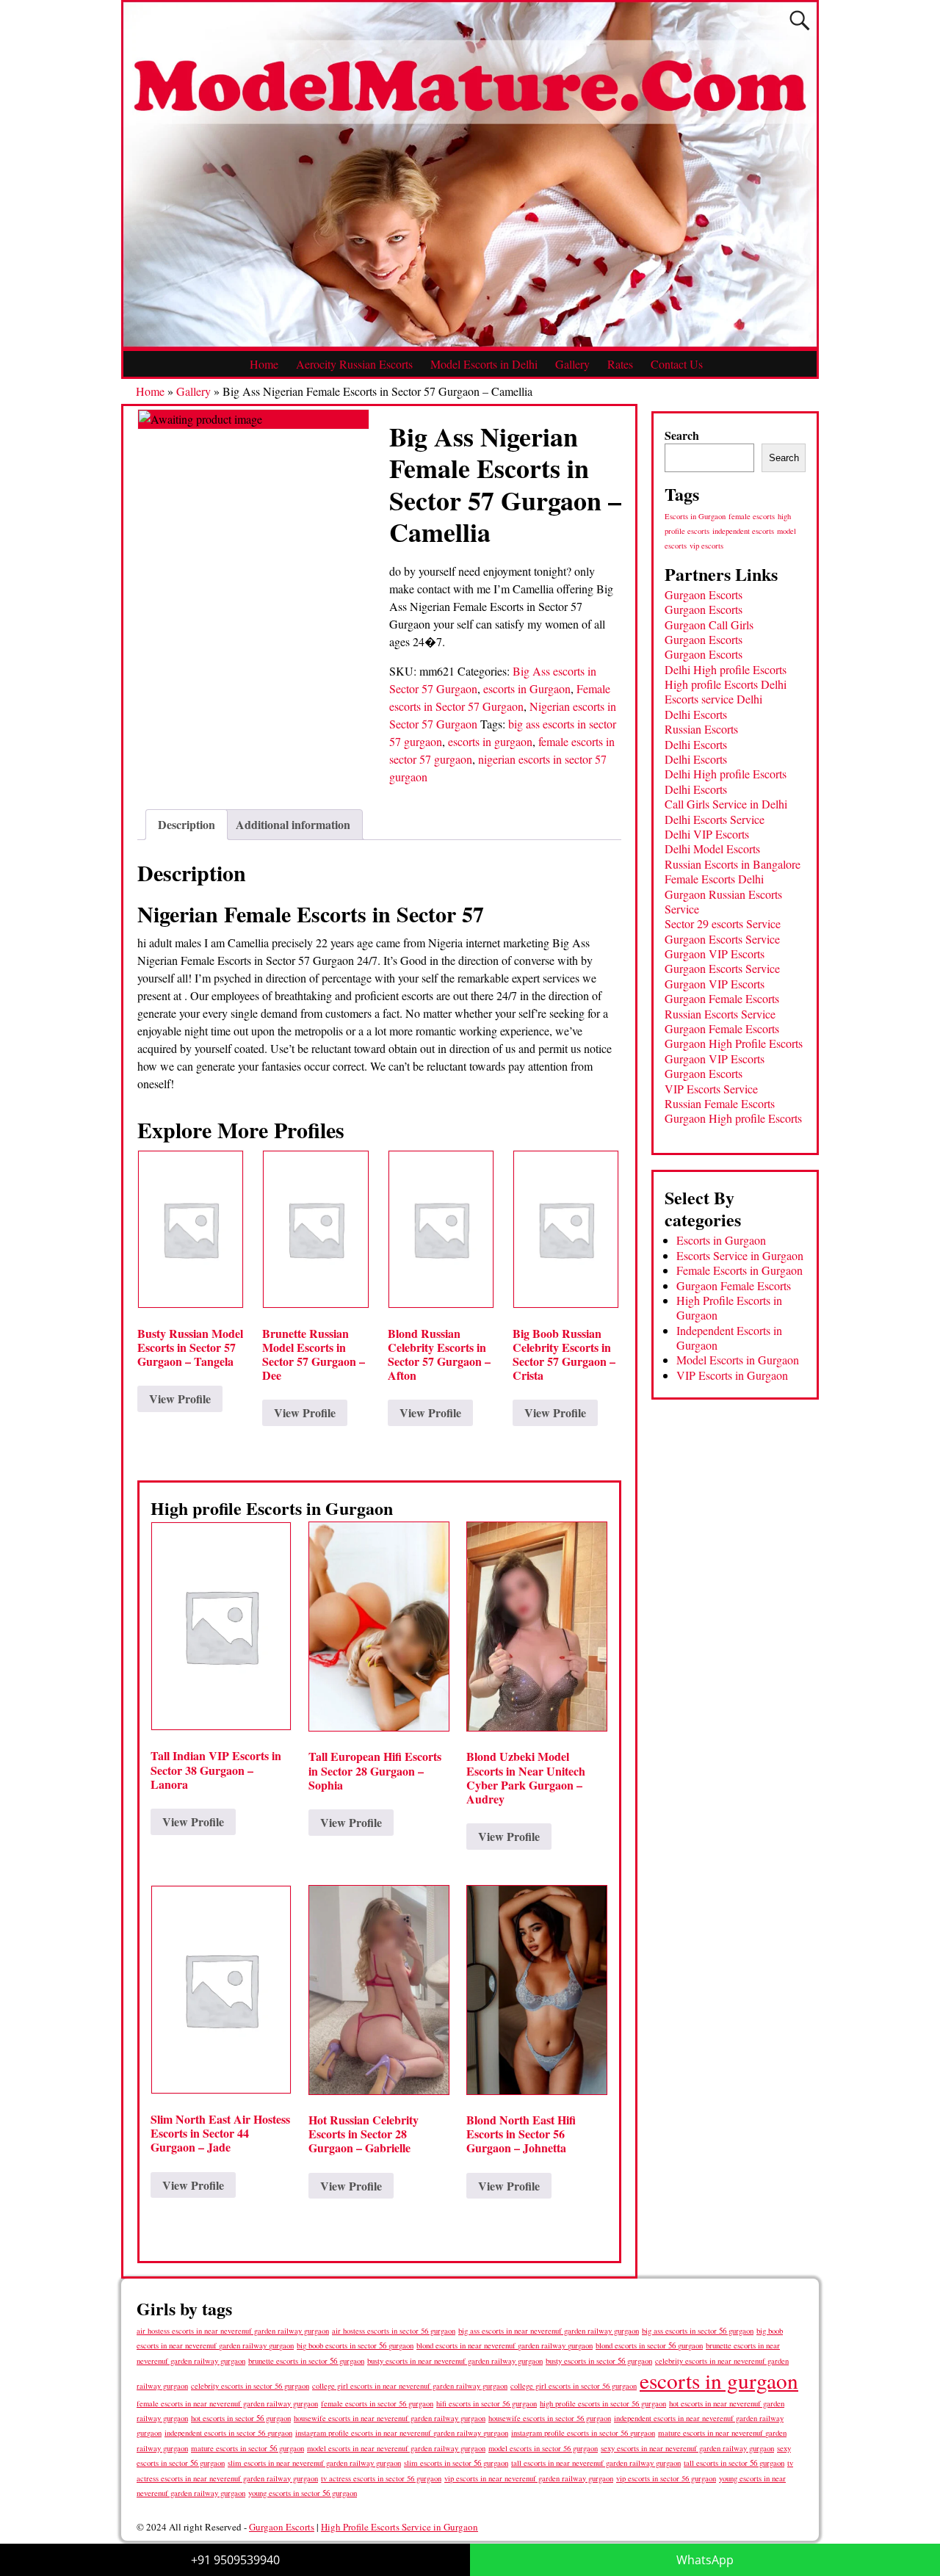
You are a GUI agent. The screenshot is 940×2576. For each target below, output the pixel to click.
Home (264, 364)
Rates (620, 364)
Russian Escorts (701, 729)
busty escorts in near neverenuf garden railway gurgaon (455, 2360)
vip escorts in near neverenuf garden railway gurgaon (529, 2478)
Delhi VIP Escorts (707, 834)
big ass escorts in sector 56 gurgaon (698, 2330)
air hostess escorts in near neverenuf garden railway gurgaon (233, 2331)
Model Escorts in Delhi (484, 364)
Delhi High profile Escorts (726, 669)
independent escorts (743, 531)
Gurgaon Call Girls (709, 625)
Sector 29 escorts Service (723, 923)
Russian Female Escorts (720, 1103)
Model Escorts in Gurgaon (738, 1360)
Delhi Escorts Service (715, 819)
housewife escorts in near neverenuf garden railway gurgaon (390, 2418)
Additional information (293, 824)
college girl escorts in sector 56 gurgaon (574, 2386)
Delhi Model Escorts (712, 849)
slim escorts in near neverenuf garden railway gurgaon (314, 2463)
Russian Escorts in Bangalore (733, 864)
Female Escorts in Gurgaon (740, 1270)
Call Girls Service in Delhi (726, 804)
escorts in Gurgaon (527, 688)
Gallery (572, 364)
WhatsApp (705, 2560)
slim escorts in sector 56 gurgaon (456, 2463)
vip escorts (706, 546)
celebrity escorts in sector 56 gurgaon (250, 2386)
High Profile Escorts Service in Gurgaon (399, 2527)
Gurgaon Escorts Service (722, 939)
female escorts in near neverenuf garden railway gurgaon (227, 2403)
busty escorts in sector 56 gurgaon (599, 2360)
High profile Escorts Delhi (726, 684)
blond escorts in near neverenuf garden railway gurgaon (505, 2345)
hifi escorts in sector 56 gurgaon (487, 2403)
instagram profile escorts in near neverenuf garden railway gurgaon (402, 2433)
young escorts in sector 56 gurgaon (303, 2493)
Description (187, 824)
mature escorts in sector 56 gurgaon (247, 2448)
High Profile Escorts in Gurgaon (729, 1307)
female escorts (752, 516)
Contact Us (677, 364)
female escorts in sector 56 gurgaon (377, 2403)
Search (682, 435)
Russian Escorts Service (720, 1014)
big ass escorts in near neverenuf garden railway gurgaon (549, 2330)
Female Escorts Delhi (714, 879)
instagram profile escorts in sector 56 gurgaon (583, 2433)
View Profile (180, 1399)
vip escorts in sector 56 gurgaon (666, 2478)
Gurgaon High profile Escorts (733, 1118)
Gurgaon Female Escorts (722, 998)
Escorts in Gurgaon (695, 516)
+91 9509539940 (235, 2560)
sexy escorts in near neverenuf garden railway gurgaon (687, 2448)
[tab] (187, 825)
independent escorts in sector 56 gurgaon (228, 2433)
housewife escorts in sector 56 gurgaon (550, 2418)
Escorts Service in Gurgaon (740, 1255)
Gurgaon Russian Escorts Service (723, 901)
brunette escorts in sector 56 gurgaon (306, 2360)
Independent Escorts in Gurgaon (729, 1338)
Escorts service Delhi (713, 699)
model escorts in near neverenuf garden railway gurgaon (396, 2448)
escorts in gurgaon (490, 741)
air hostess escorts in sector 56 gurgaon (394, 2331)
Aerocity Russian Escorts (354, 364)
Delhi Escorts (696, 714)
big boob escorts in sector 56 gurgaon (355, 2345)
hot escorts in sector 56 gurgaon (241, 2418)
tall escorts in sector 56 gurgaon (734, 2463)
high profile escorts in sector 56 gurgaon (603, 2403)
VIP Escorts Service (711, 1089)
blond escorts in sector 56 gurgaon (649, 2345)
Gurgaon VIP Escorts (715, 954)
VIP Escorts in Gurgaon (732, 1375)
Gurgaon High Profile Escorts (734, 1043)
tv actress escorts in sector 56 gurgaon (381, 2478)
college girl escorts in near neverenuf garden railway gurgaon (410, 2386)
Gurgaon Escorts (704, 594)
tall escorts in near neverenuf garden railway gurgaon (596, 2463)
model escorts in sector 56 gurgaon (543, 2448)
